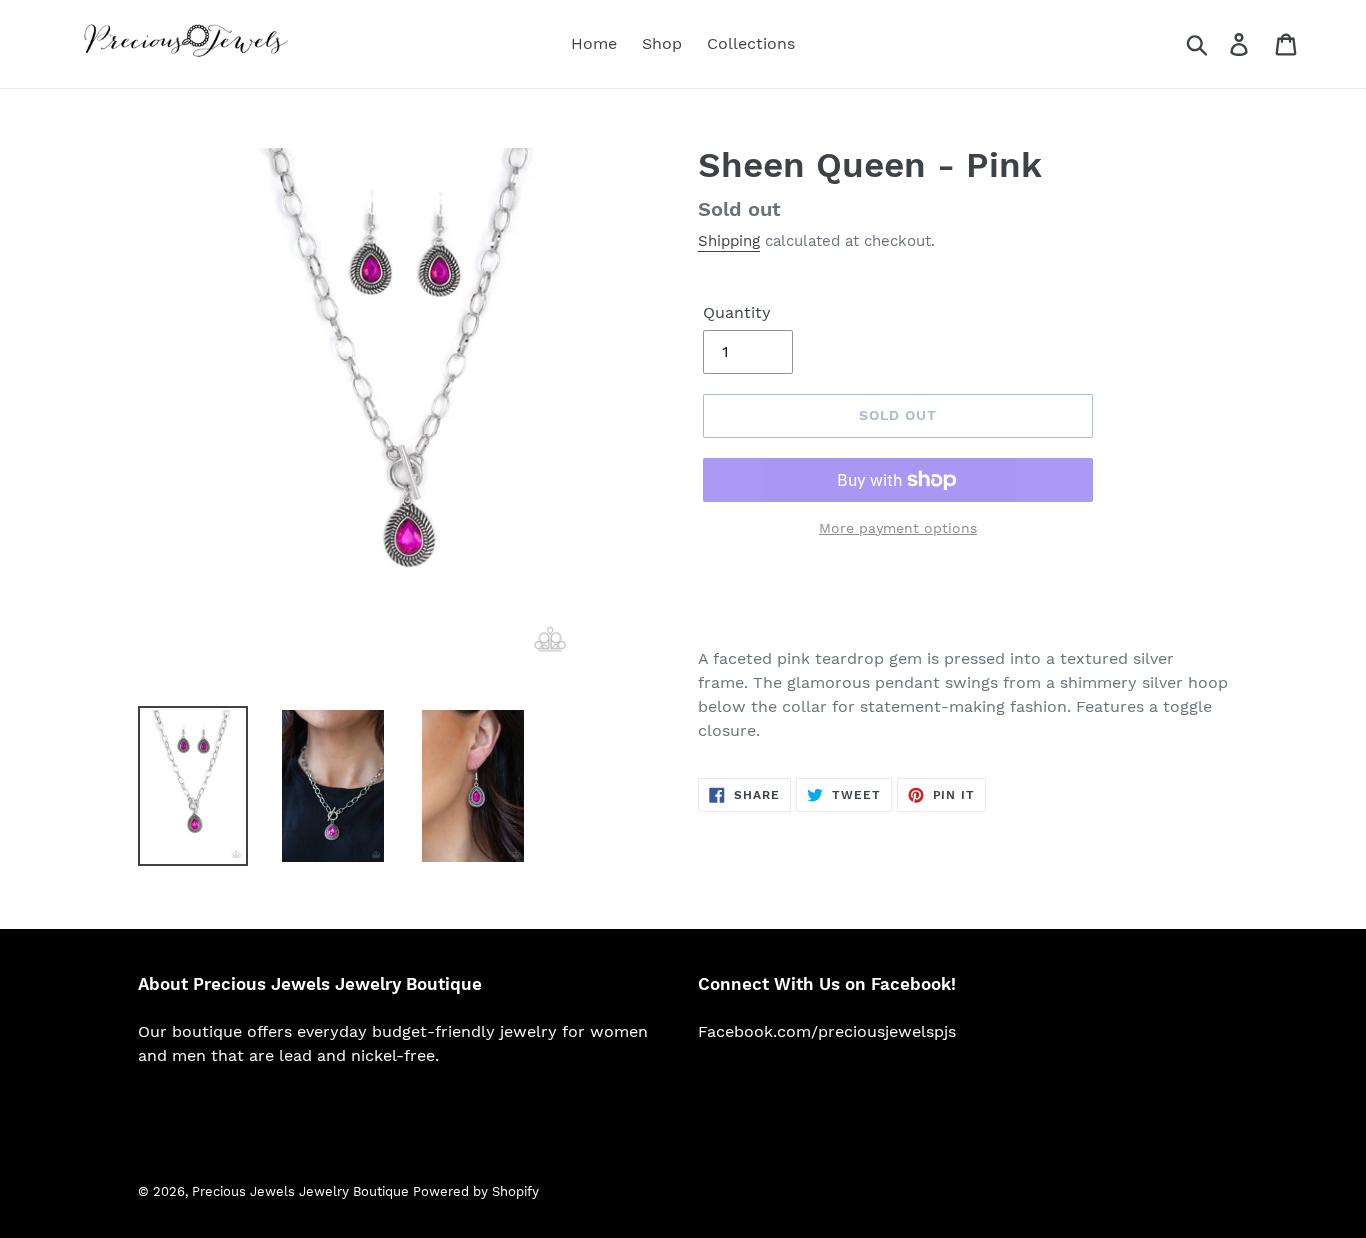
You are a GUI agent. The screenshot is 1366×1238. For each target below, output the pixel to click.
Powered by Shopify (476, 1191)
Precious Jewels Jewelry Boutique (302, 1191)
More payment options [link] (898, 528)
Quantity (737, 312)
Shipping (729, 241)
